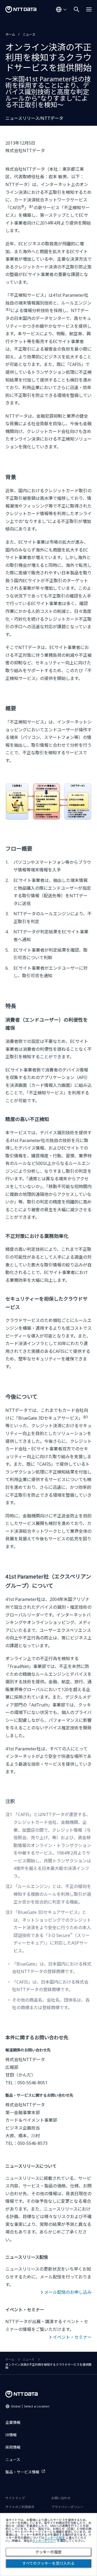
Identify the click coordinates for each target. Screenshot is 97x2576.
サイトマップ (15, 2498)
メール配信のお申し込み (68, 2292)
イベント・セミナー (72, 2337)
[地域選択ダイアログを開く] (61, 9)
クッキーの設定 (48, 2552)
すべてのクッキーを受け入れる (48, 2563)
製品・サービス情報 (22, 2472)
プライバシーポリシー (67, 2507)
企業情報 (13, 2422)
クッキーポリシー (44, 2541)
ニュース (29, 34)
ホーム (10, 34)
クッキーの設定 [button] (55, 2538)
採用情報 (13, 2447)
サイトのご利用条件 (20, 2507)
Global (30, 2406)
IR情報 (11, 2435)
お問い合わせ (61, 2498)
